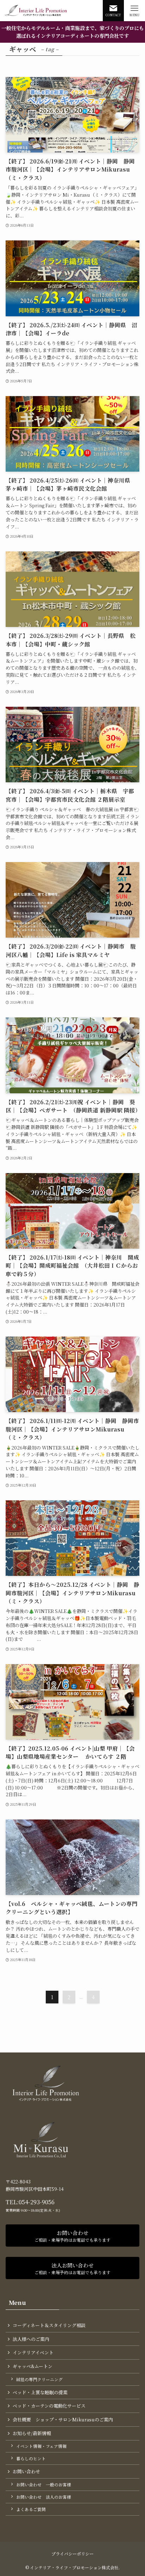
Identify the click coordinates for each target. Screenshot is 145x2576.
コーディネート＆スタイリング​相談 (49, 2325)
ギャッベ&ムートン (33, 2366)
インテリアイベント (33, 2352)
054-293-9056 (37, 2202)
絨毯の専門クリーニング (39, 2379)
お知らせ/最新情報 (32, 2433)
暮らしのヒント (31, 2458)
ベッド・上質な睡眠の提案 (40, 2392)
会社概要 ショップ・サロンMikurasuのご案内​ (63, 2419)
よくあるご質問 (31, 2509)
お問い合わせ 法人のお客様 (44, 2497)
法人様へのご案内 (31, 2339)
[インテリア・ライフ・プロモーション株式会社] (36, 11)
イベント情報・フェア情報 (41, 2446)
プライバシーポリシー (72, 2554)
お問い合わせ (26, 2471)
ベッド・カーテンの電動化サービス (49, 2406)
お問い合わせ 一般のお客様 (44, 2485)
